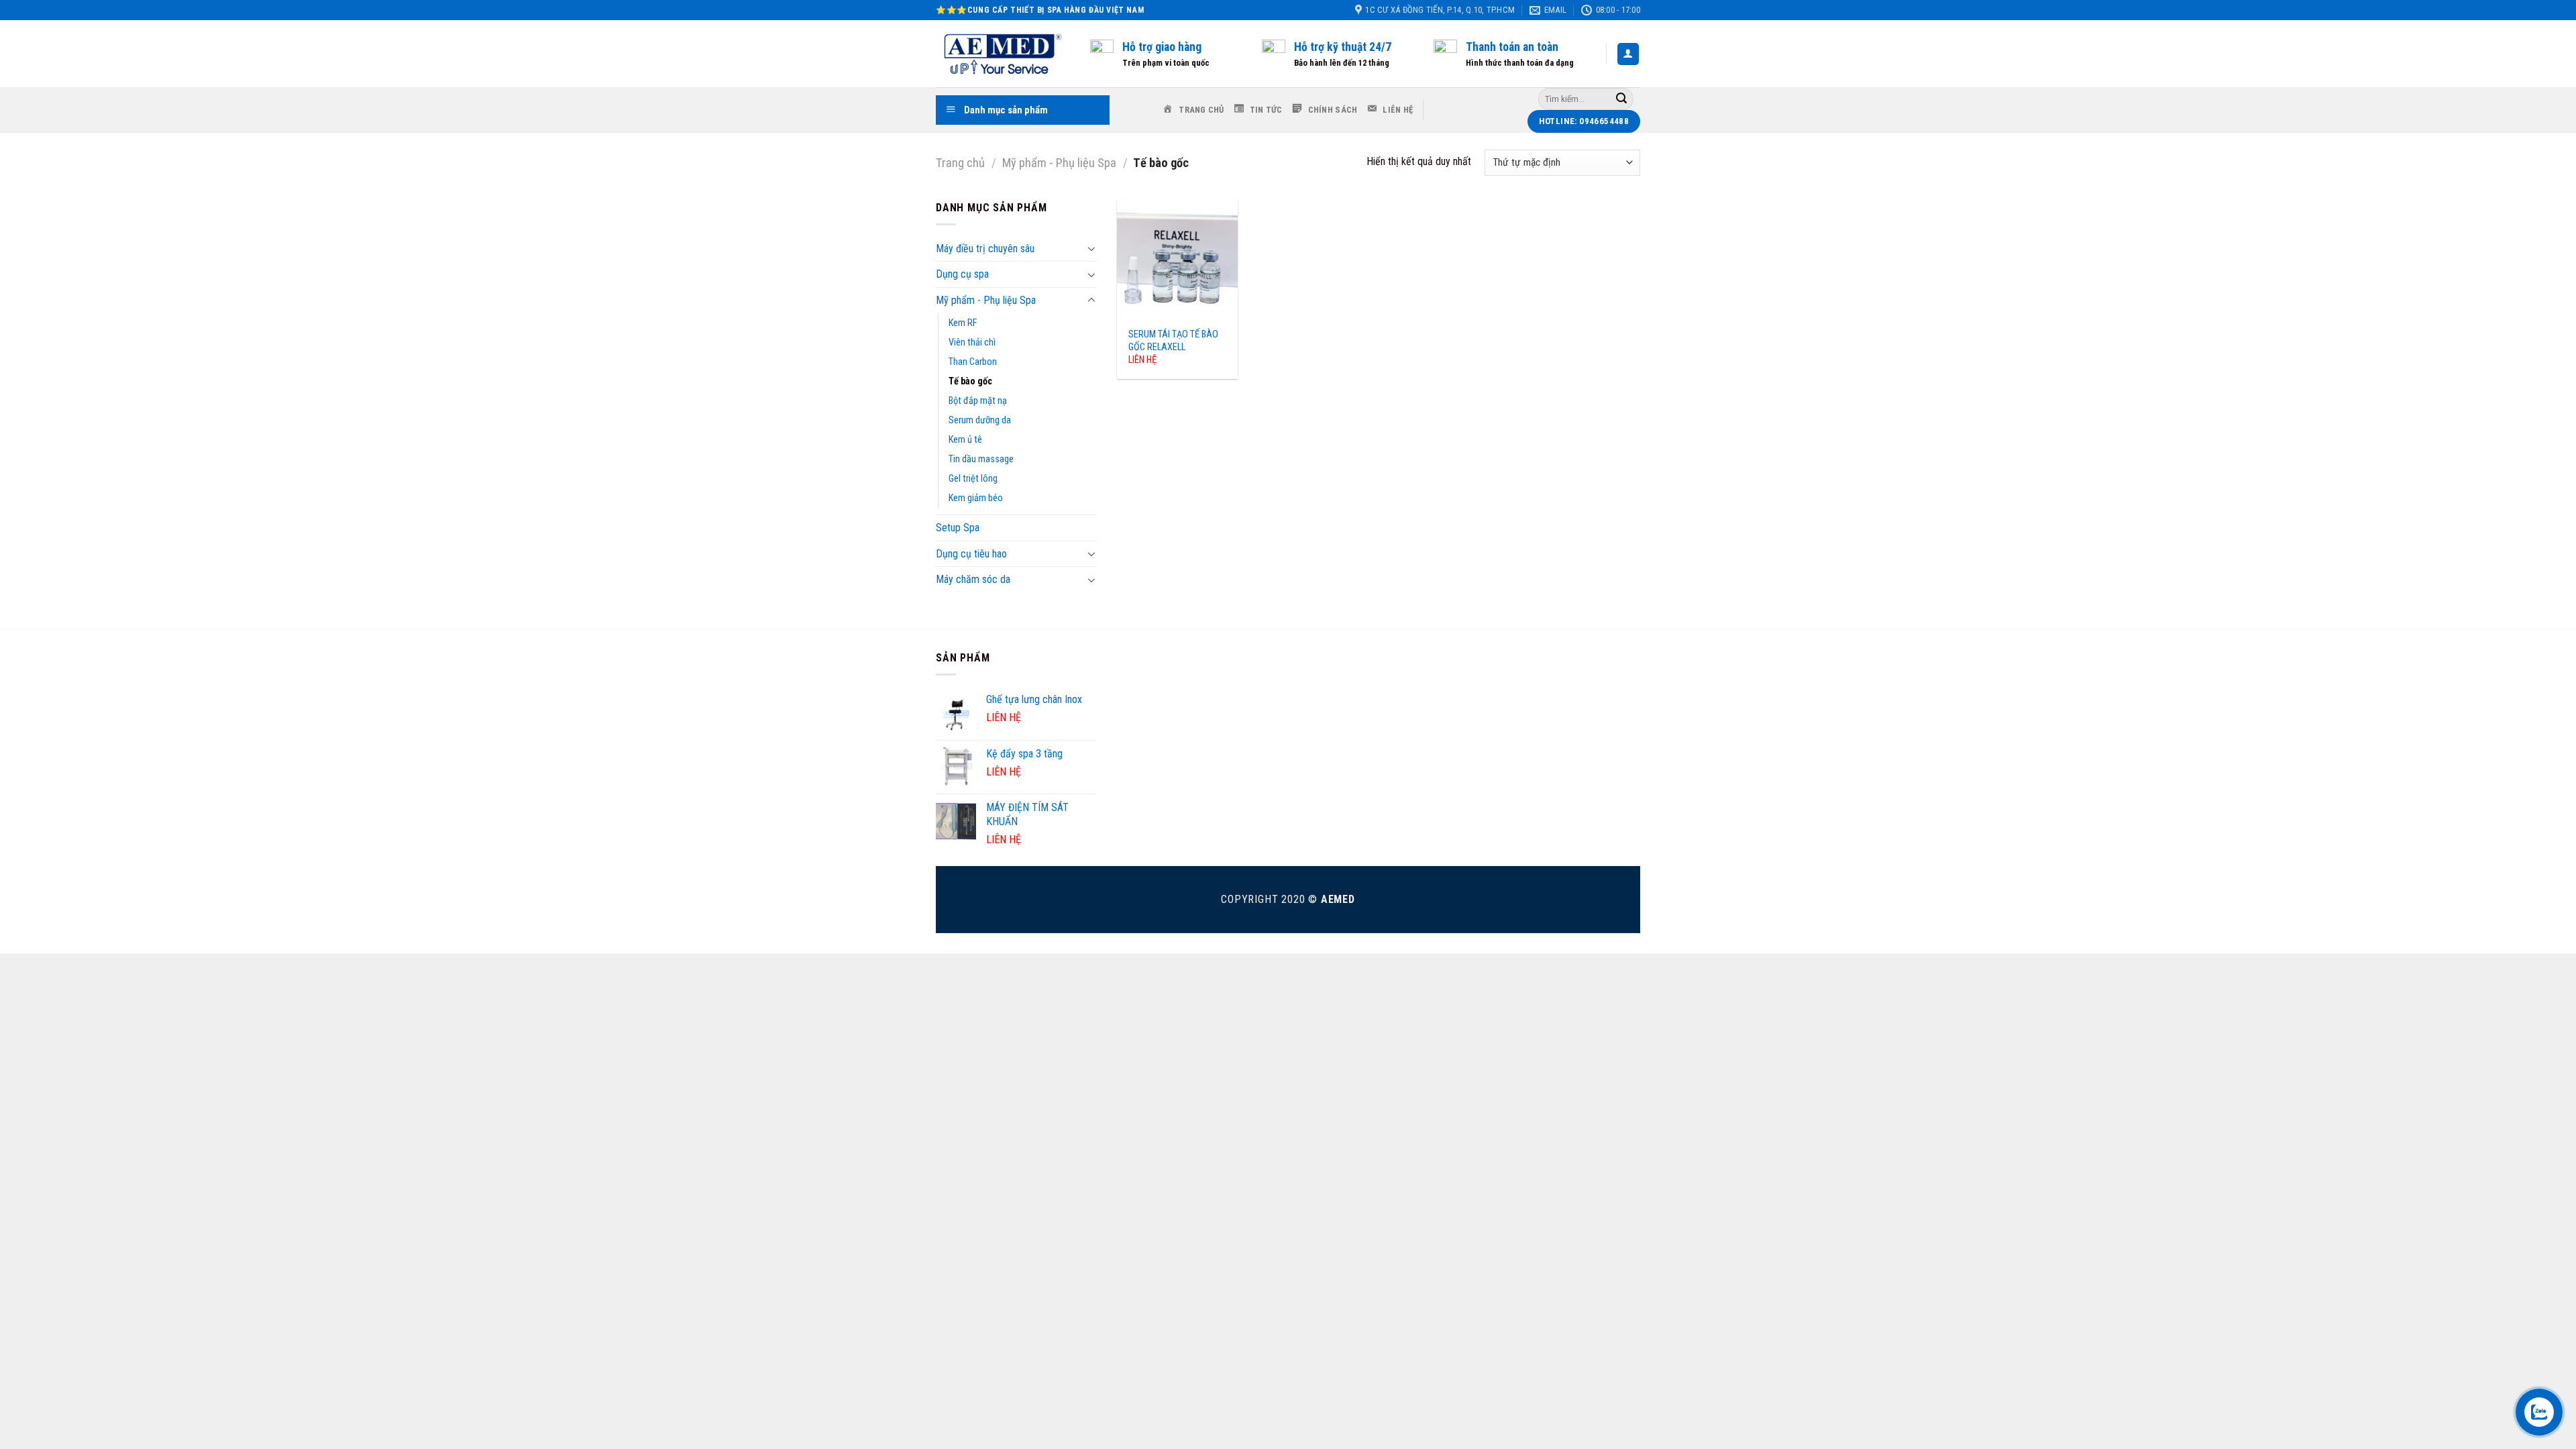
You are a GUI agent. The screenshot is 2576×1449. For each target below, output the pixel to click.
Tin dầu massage (981, 459)
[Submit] (1621, 99)
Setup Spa (958, 528)
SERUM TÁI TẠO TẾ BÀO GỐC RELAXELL (1173, 341)
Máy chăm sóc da (973, 579)
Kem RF (963, 323)
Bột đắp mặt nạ (978, 401)
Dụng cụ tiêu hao (971, 554)
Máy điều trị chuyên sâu (985, 249)
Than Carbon (973, 362)
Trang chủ (960, 163)
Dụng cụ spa (962, 274)
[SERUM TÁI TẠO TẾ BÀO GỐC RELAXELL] (1177, 260)
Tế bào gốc (970, 381)
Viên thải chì (972, 342)
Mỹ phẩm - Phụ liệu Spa (1059, 163)
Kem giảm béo (976, 498)
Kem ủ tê (965, 440)
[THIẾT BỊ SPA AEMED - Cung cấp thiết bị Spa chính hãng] (1003, 54)
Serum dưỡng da (980, 420)
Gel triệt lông (973, 479)
